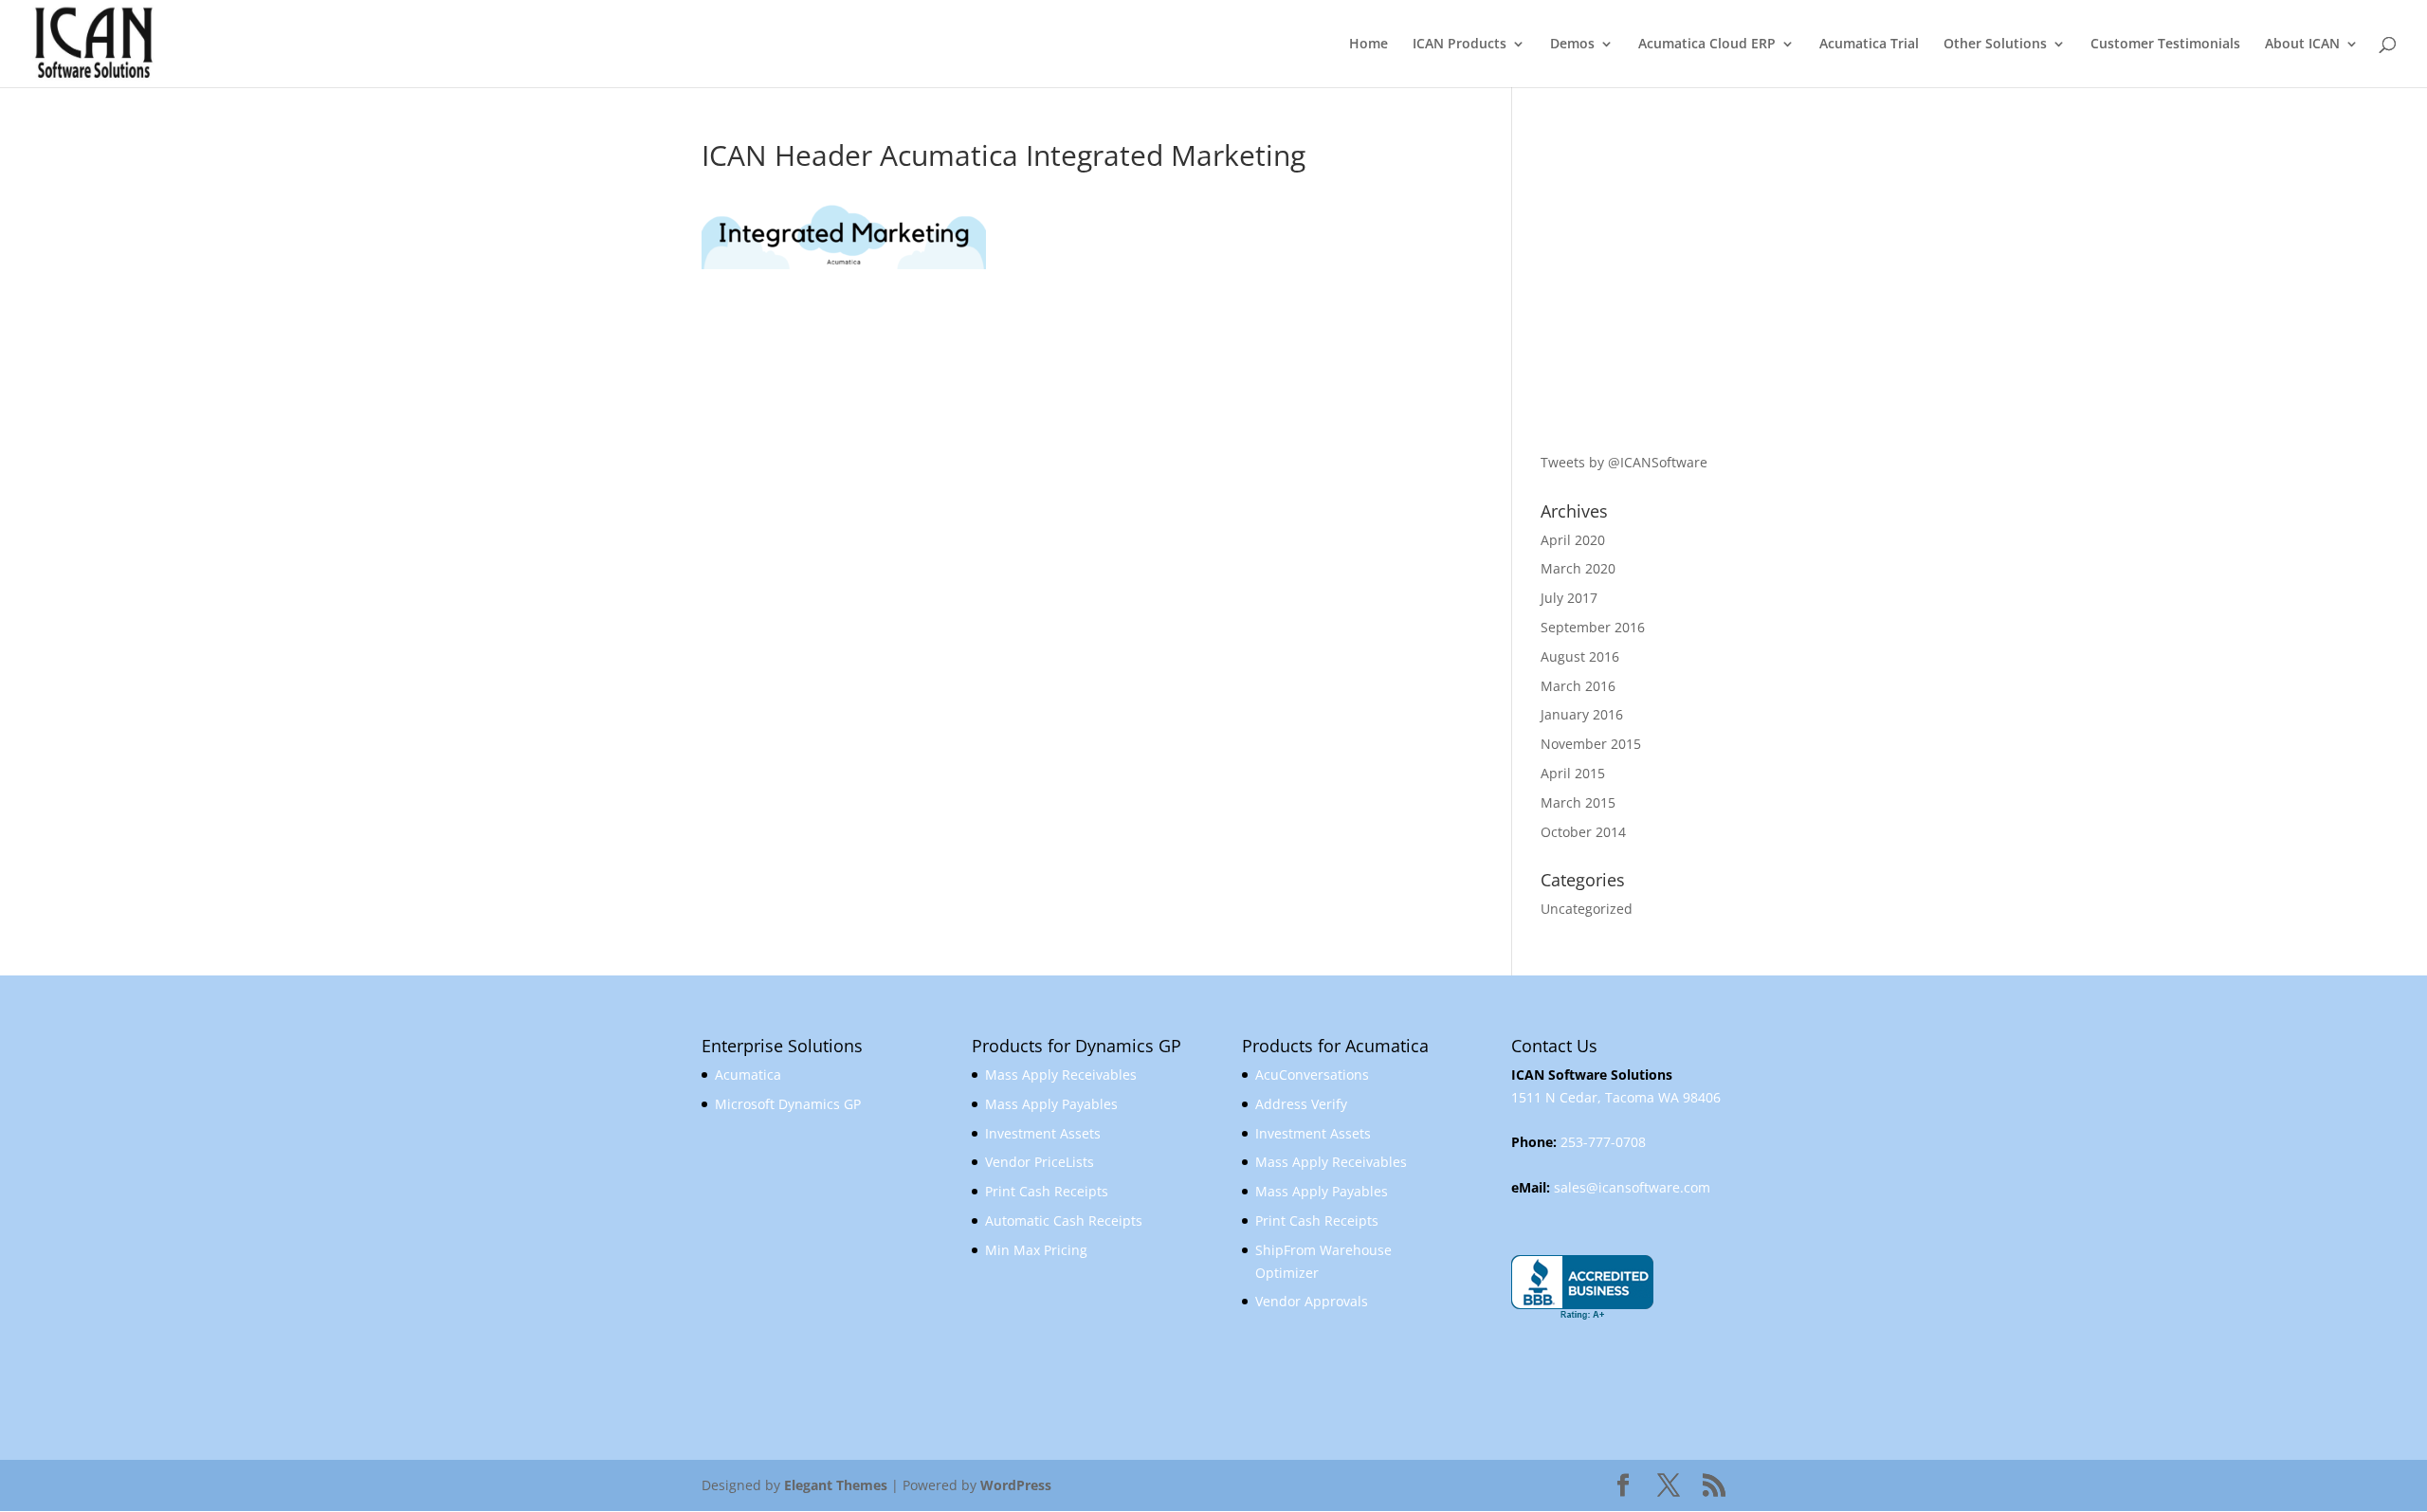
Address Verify (1301, 1104)
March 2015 (1578, 802)
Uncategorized (1587, 909)
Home (1369, 45)
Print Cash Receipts (1047, 1191)
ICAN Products (1460, 45)
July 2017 (1569, 598)
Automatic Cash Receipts (1064, 1221)
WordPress (1016, 1485)
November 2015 (1591, 744)
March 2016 (1578, 686)
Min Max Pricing (1036, 1250)
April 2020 (1573, 540)
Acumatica (748, 1075)
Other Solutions (1995, 45)
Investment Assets (1043, 1133)
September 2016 (1593, 627)
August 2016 (1580, 656)
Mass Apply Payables (1051, 1104)
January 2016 (1582, 714)
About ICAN (2302, 45)
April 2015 (1573, 773)
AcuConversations (1312, 1075)
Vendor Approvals (1312, 1301)
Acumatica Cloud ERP (1707, 45)
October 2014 (1583, 832)
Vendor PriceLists (1040, 1162)
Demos (1572, 45)
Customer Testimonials (2165, 45)
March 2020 (1578, 568)
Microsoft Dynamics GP (788, 1104)
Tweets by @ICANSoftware (1624, 462)
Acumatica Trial (1869, 45)
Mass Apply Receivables (1061, 1075)
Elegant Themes (836, 1485)
